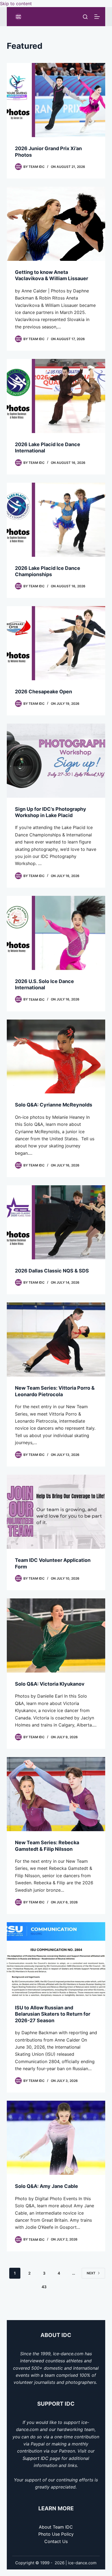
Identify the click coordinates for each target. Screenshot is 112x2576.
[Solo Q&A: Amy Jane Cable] (56, 2138)
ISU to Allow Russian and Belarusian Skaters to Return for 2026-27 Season (53, 2014)
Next (91, 2273)
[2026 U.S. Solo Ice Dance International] (56, 933)
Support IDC (35, 2458)
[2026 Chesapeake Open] (56, 643)
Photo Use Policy (56, 2534)
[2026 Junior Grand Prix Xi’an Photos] (56, 100)
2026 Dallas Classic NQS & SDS (52, 1271)
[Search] (85, 17)
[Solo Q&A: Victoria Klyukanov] (56, 1635)
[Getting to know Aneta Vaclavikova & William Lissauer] (56, 224)
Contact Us (56, 2541)
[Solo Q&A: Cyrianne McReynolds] (56, 1057)
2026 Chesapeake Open (43, 692)
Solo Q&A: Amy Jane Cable (46, 2186)
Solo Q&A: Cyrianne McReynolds (54, 1105)
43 (44, 2287)
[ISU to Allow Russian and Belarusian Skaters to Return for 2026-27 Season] (56, 1959)
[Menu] (97, 17)
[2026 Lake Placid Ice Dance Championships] (56, 520)
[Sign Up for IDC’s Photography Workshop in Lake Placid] (56, 761)
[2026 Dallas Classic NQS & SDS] (56, 1222)
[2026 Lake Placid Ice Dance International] (56, 396)
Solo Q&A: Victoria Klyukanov (50, 1684)
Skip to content (16, 4)
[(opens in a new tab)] (56, 1512)
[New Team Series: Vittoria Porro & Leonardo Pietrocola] (56, 1340)
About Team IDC (56, 2527)
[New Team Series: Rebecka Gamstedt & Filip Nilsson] (56, 1794)
